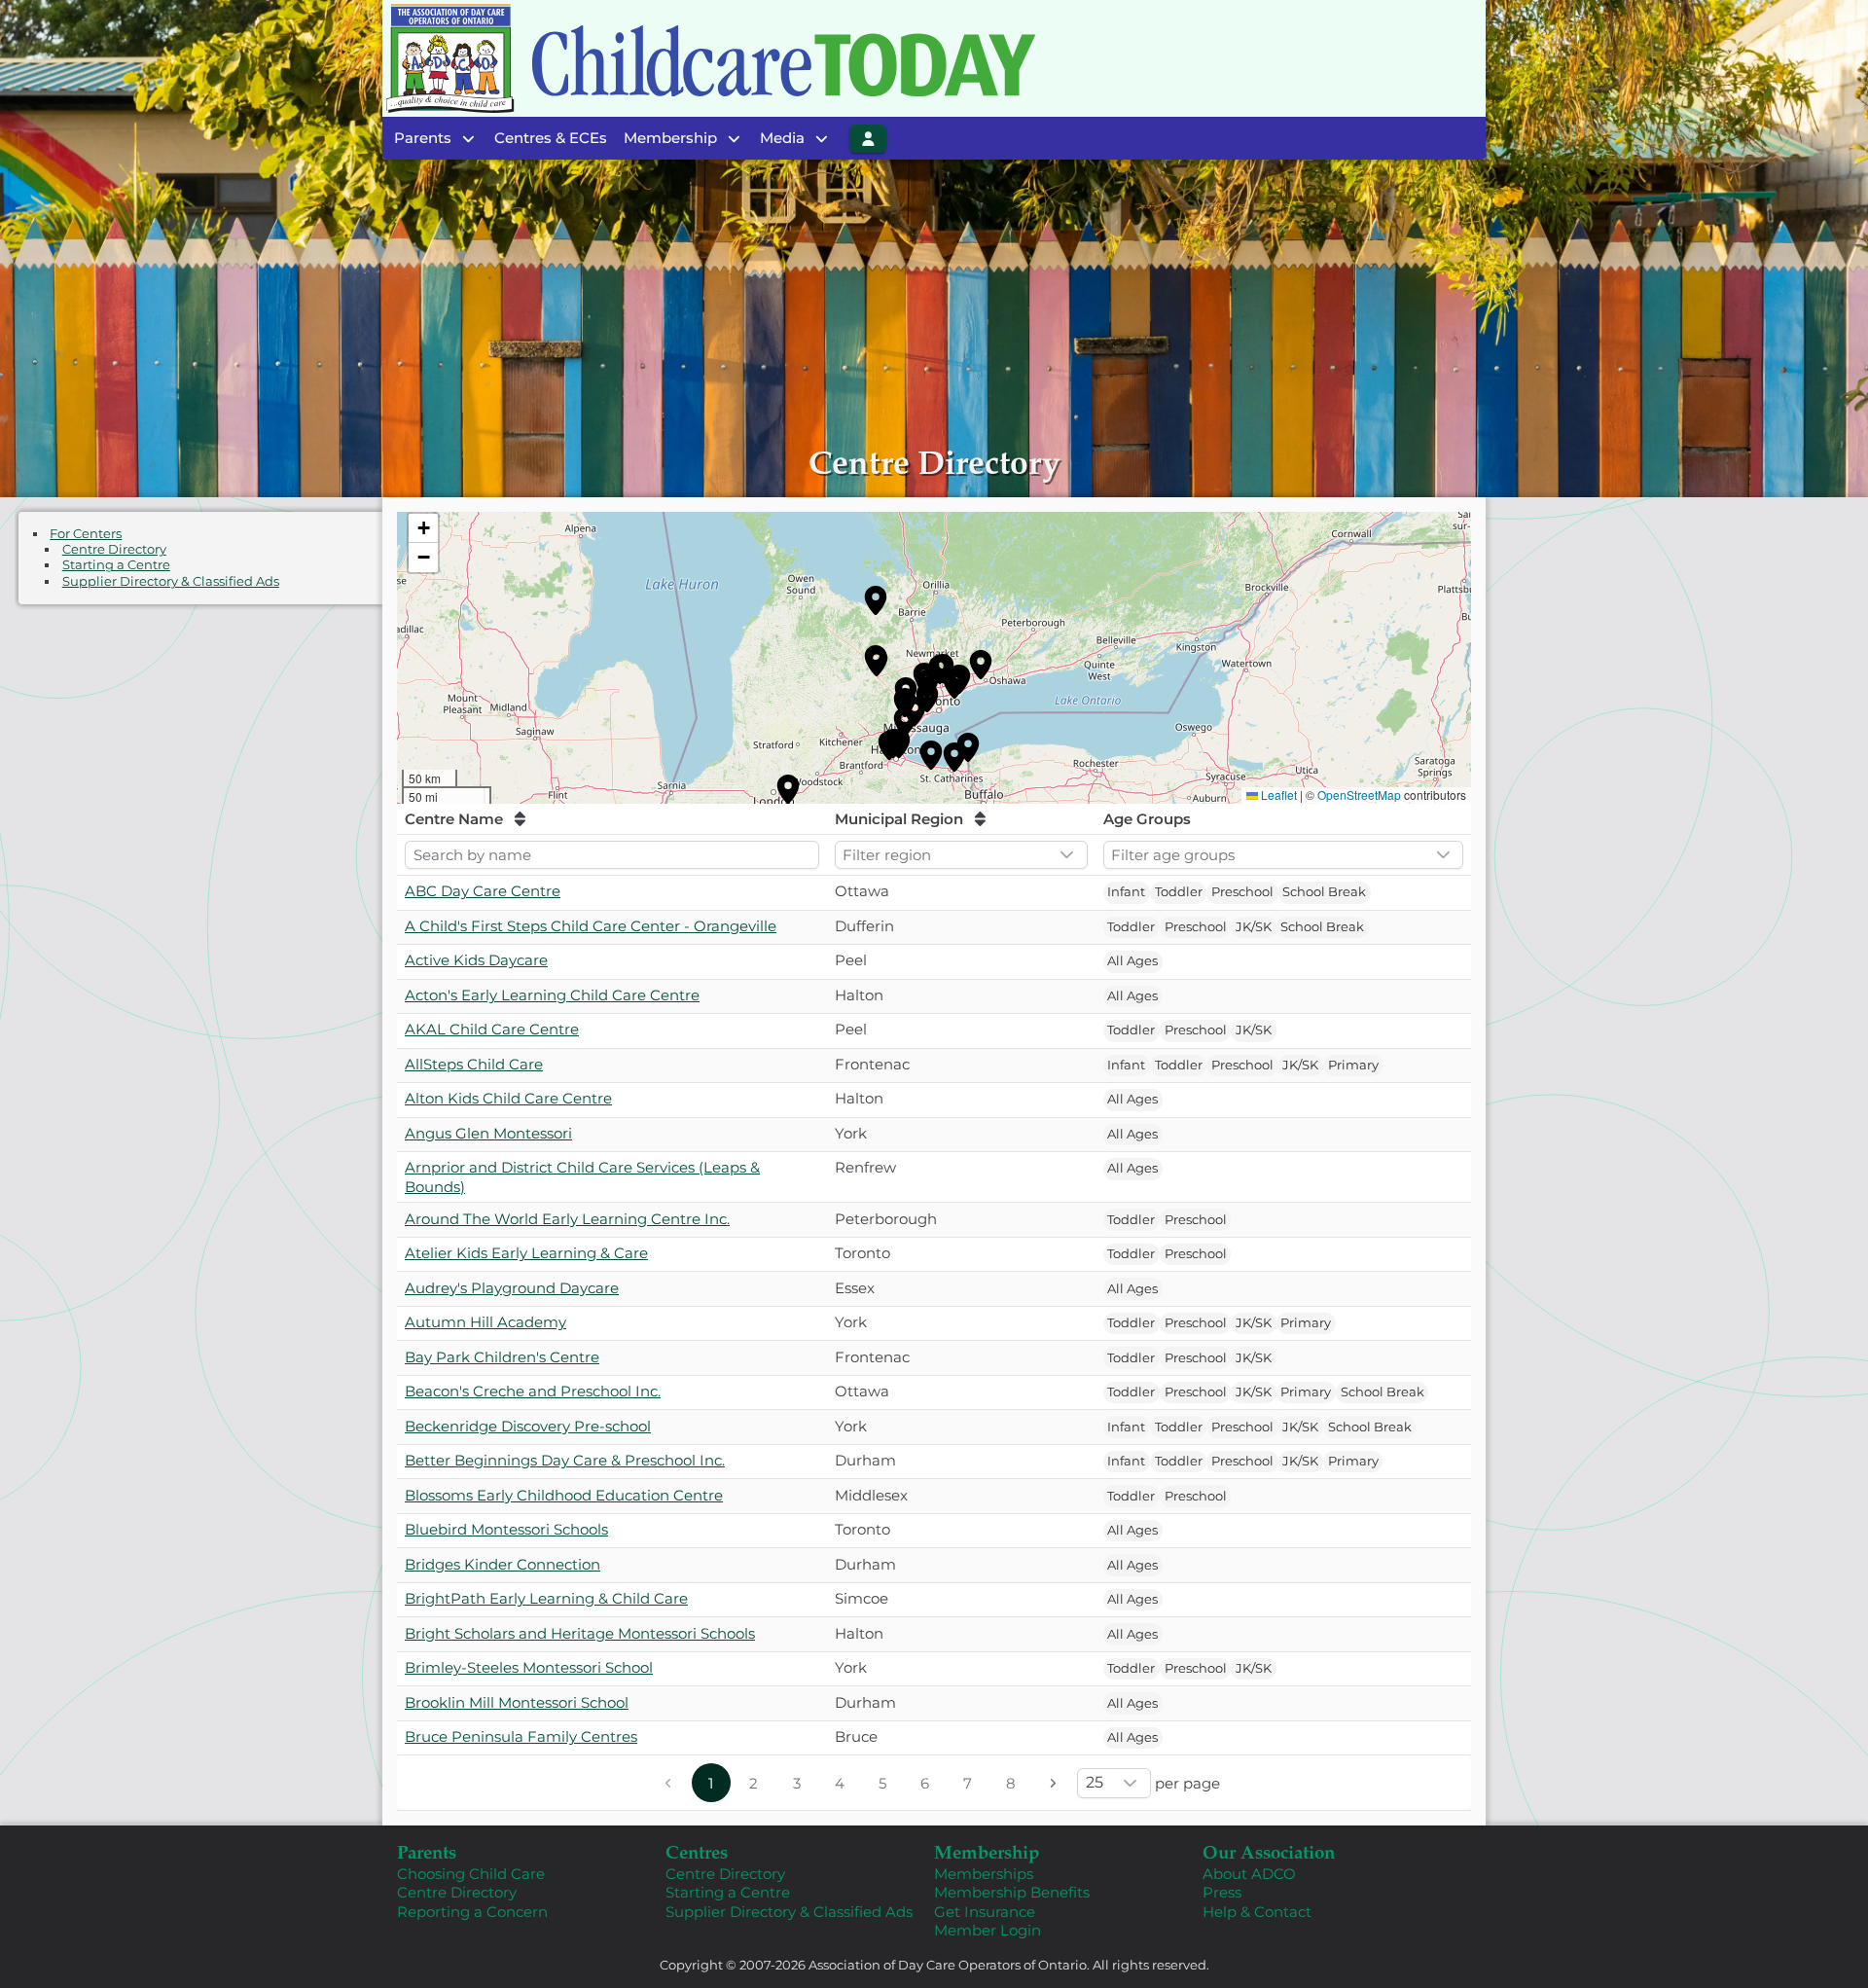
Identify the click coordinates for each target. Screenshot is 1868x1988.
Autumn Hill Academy (485, 1322)
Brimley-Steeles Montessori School (529, 1667)
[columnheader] (612, 820)
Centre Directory (114, 549)
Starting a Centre (116, 565)
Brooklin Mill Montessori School (517, 1702)
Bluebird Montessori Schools (506, 1529)
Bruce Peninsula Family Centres (521, 1736)
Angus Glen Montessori (488, 1133)
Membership (987, 1851)
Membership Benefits (1012, 1892)
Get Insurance (985, 1912)
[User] (868, 139)
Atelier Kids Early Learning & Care (526, 1253)
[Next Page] (1054, 1783)
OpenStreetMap (1359, 795)
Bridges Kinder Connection (503, 1564)
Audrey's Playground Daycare (512, 1288)
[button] (876, 600)
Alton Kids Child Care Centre (508, 1098)
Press (1222, 1892)
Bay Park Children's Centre (502, 1357)
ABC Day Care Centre (483, 891)
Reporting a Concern (472, 1912)
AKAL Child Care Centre (492, 1029)
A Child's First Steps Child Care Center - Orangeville (591, 926)
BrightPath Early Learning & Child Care (546, 1598)
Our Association (1269, 1851)
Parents (427, 1851)
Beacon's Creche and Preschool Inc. (533, 1391)
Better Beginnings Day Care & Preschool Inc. (565, 1460)
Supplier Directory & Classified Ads (171, 581)
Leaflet (1279, 795)
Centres (697, 1851)
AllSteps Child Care (474, 1064)
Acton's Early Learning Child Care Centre (552, 995)
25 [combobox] (1095, 1782)
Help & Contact (1257, 1912)
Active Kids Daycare (476, 960)
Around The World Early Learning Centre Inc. (567, 1219)
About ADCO (1249, 1874)
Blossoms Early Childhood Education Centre (564, 1495)
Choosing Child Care (471, 1874)
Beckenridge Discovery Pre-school (528, 1426)
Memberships (984, 1874)
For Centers (86, 534)
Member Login (988, 1930)
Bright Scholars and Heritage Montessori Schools (580, 1633)
